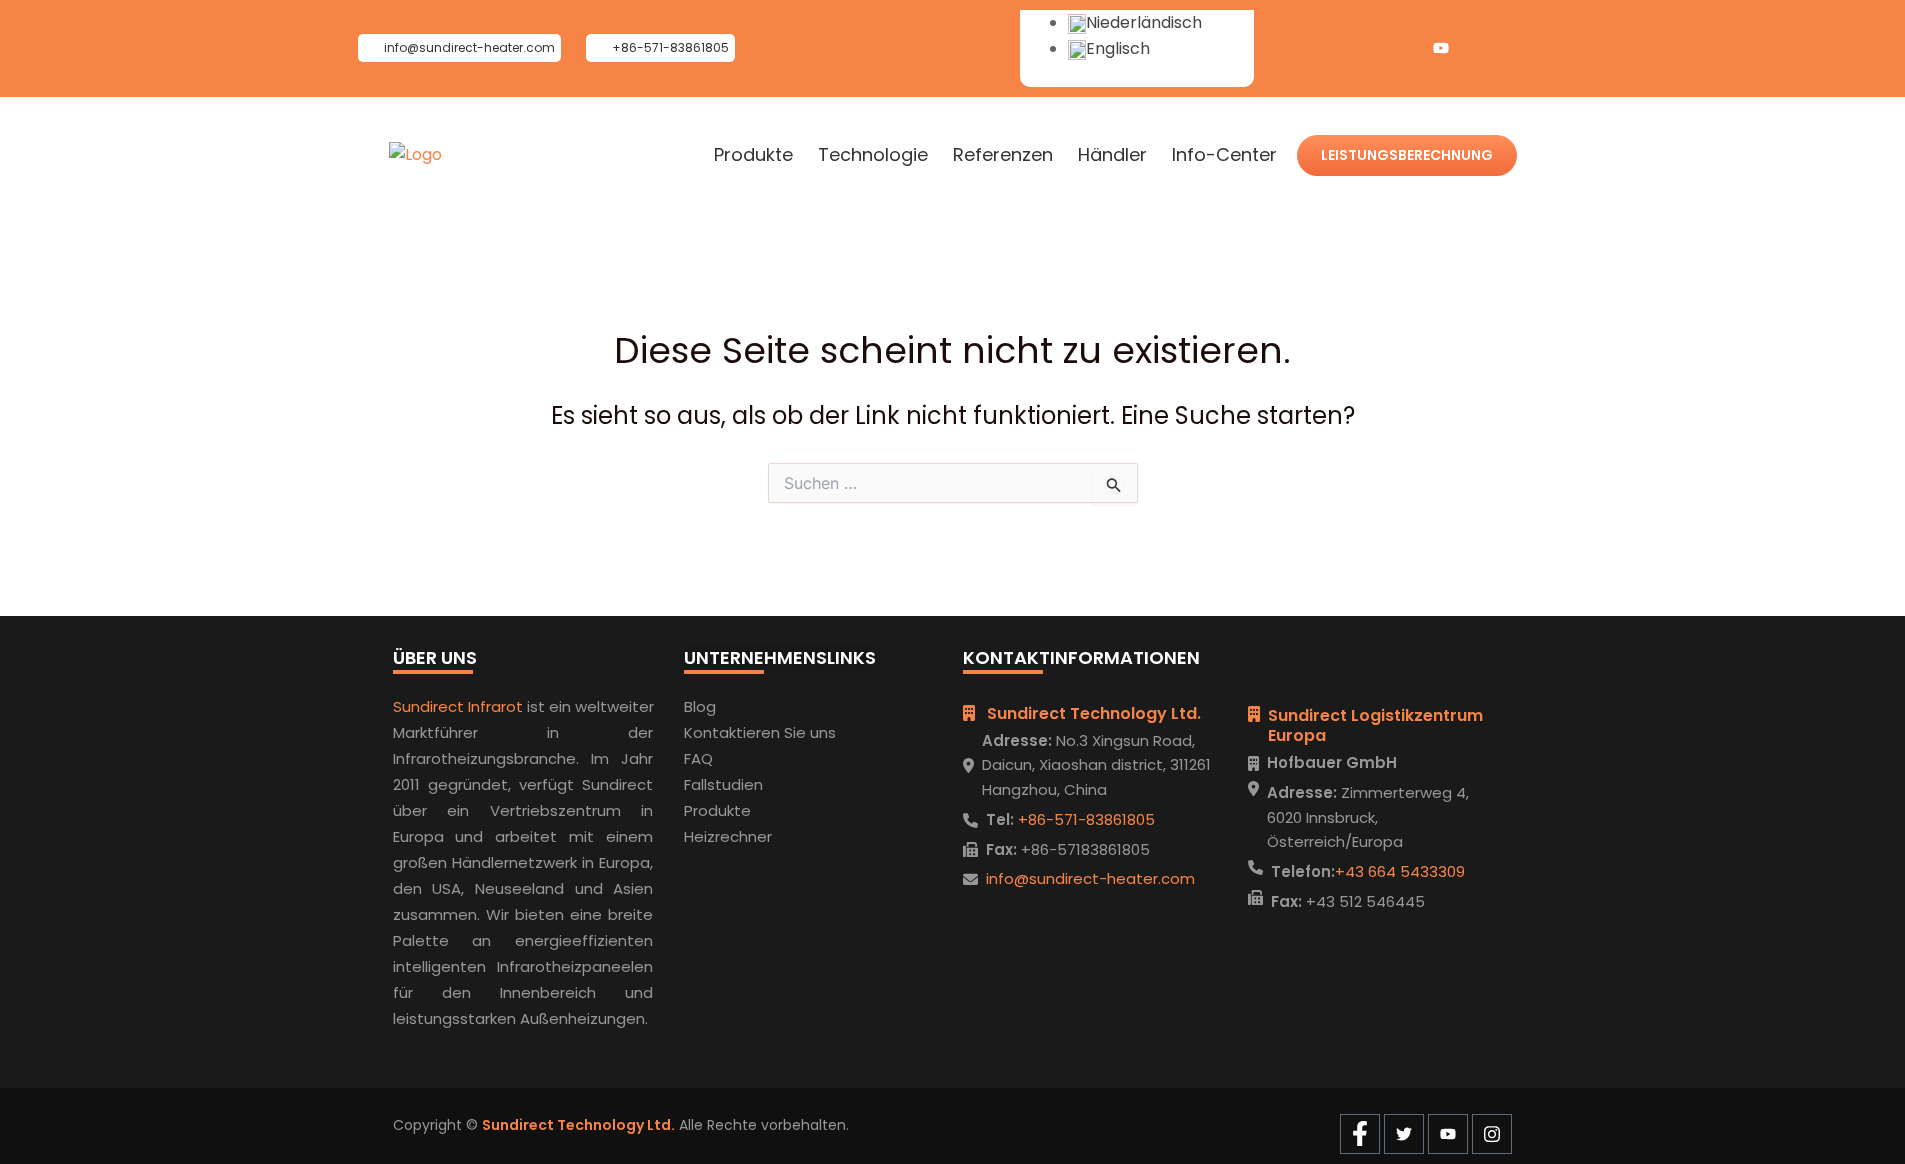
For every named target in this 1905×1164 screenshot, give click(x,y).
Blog (700, 706)
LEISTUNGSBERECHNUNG (1407, 155)
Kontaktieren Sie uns (760, 732)
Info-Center (1224, 155)
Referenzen (1003, 155)
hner (755, 836)
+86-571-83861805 (1084, 819)
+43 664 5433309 (1400, 871)
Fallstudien (723, 784)
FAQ (698, 758)
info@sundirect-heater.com (1090, 878)
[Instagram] (1481, 48)
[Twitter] (1401, 48)
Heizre (707, 836)
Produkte (753, 155)
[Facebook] (1361, 48)
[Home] (415, 155)
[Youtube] (1441, 48)
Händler (1112, 155)
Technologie (873, 155)
